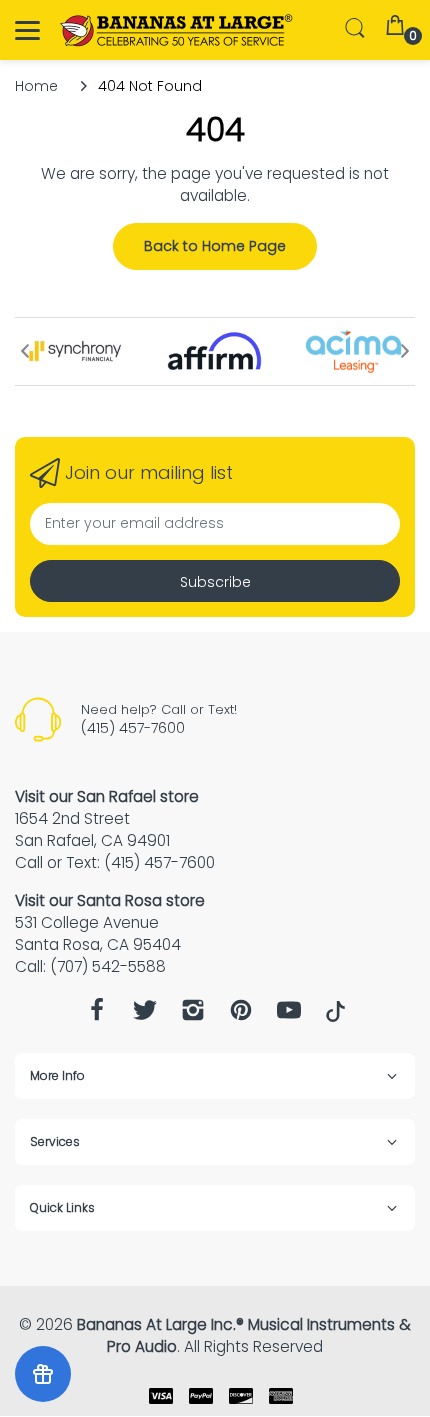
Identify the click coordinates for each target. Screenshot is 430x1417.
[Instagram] (193, 1015)
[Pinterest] (241, 1015)
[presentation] (25, 351)
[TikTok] (335, 1017)
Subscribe (215, 582)
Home (36, 86)
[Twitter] (145, 1015)
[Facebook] (97, 1015)
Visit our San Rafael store (107, 796)
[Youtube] (289, 1015)
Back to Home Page (215, 246)
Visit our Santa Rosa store (110, 900)
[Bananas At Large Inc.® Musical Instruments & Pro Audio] (177, 30)
